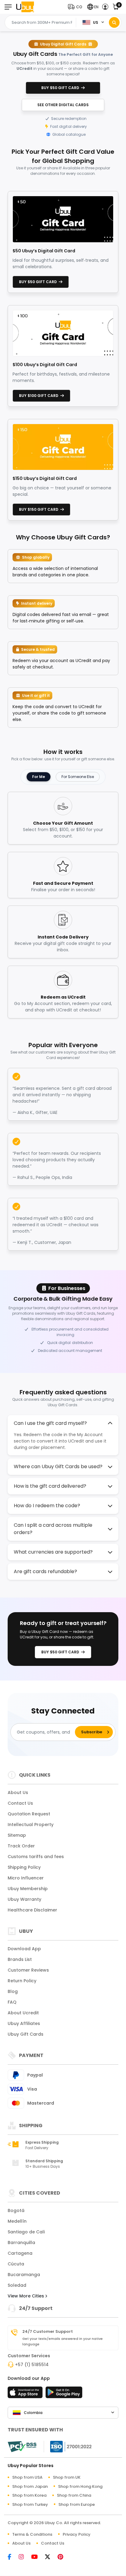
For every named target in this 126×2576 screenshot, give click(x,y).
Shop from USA (27, 2477)
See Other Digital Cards (63, 105)
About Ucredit (23, 2013)
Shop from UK (67, 2477)
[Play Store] (64, 2394)
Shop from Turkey (30, 2504)
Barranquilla (21, 2243)
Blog (13, 1991)
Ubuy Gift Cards (26, 2034)
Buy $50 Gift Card (61, 88)
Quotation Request (29, 1814)
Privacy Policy (77, 2534)
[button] (76, 7)
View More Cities (26, 2296)
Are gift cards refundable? (45, 1571)
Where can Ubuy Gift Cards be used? (58, 1466)
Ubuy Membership (28, 1889)
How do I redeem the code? (47, 1506)
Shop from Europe (77, 2504)
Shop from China (74, 2495)
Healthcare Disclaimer (32, 1910)
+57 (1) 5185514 (32, 2365)
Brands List (20, 1959)
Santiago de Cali (26, 2232)
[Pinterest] (63, 2557)
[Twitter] (51, 2557)
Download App (24, 1949)
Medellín (17, 2221)
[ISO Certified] (68, 2446)
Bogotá (16, 2210)
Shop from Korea (29, 2495)
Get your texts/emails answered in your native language (63, 2341)
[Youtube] (37, 2557)
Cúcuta (16, 2264)
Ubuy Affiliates (24, 2023)
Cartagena (20, 2253)
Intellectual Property (31, 1825)
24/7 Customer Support (48, 2332)
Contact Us (20, 1803)
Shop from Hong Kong (80, 2486)
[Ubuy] (25, 7)
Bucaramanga (24, 2275)
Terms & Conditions (32, 2534)
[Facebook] (13, 2557)
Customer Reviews (28, 1970)
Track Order (21, 1846)
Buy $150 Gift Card (40, 509)
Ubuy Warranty (24, 1899)
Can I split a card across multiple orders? (53, 1529)
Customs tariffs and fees (36, 1857)
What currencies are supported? (53, 1552)
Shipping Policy (24, 1867)
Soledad (17, 2285)
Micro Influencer (26, 1878)
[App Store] (26, 2394)
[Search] (114, 22)
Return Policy (22, 1981)
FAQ (12, 2002)
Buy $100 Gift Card (40, 396)
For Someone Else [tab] (78, 777)
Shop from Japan (30, 2486)
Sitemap (17, 1835)
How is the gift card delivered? (50, 1486)
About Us (18, 1792)
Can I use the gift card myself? (50, 1423)
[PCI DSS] (22, 2447)
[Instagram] (24, 2557)
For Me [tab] (39, 777)
